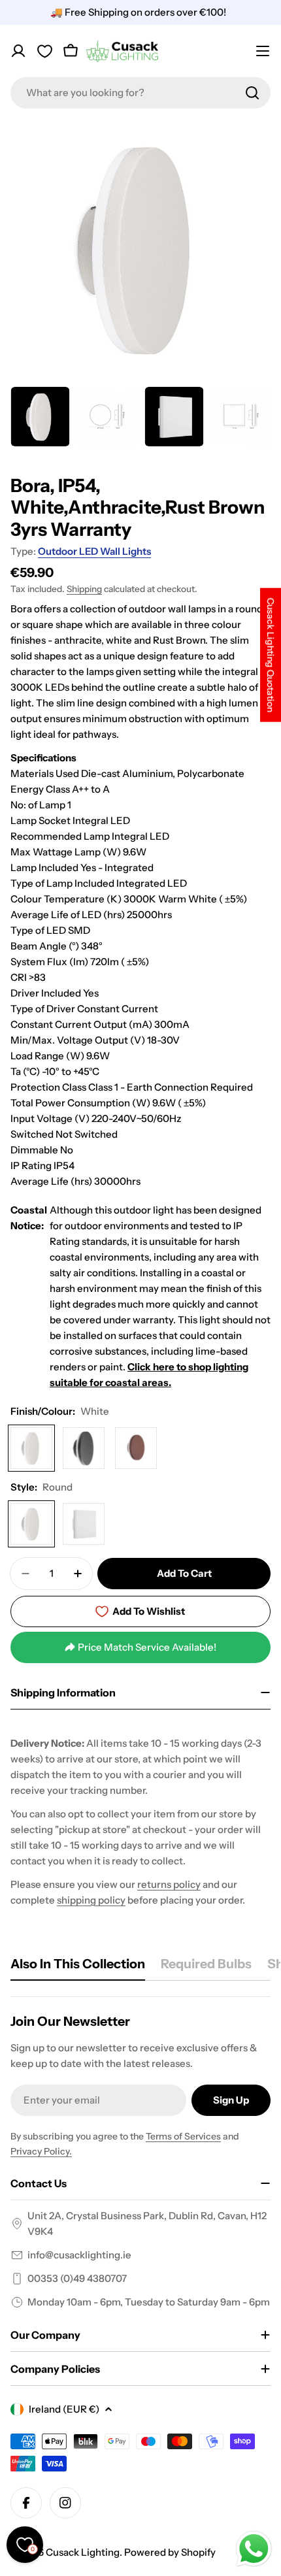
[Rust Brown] (136, 1448)
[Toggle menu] (263, 51)
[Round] (31, 1524)
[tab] (78, 1968)
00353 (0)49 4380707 (77, 2278)
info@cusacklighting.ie (79, 2255)
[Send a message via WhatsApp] (254, 2549)
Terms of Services (183, 2136)
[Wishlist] (44, 51)
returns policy (169, 1884)
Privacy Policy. (41, 2151)
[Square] (84, 1524)
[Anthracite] (84, 1448)
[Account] (18, 51)
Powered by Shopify (170, 2552)
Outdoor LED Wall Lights (94, 551)
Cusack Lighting (83, 2552)
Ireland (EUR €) (64, 2409)
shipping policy (91, 1900)
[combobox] (140, 93)
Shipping (84, 589)
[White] (31, 1448)
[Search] (252, 93)
